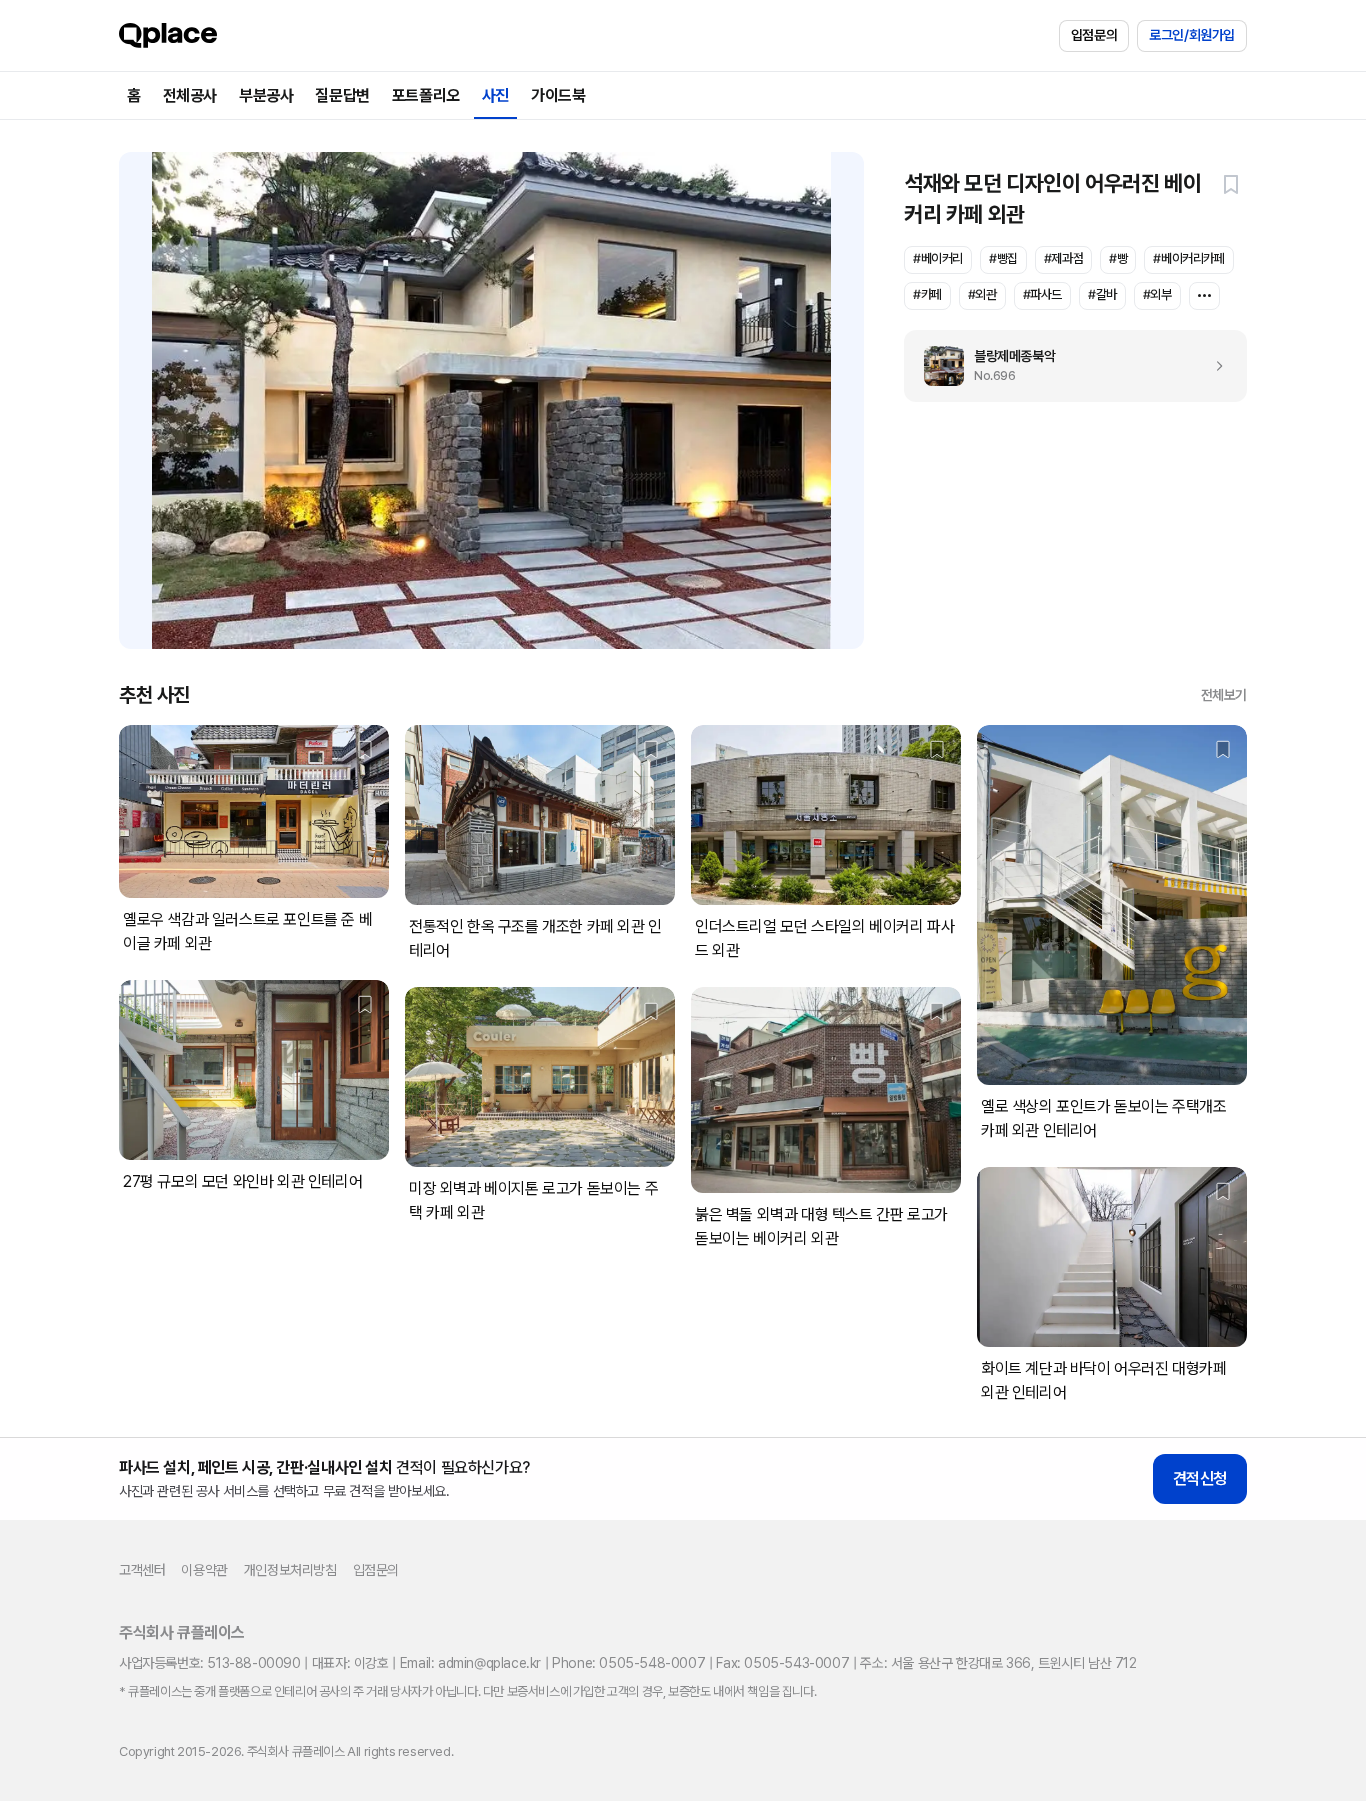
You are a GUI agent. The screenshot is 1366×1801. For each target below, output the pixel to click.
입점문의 (1094, 35)
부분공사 (266, 95)
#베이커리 (938, 258)
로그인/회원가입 (1192, 35)
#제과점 (1063, 258)
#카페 (927, 294)
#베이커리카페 (1188, 258)
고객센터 (142, 1570)
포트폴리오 (426, 95)
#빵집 (1003, 258)
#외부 (1157, 294)
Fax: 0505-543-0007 (782, 1663)
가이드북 (558, 95)
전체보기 (1224, 695)
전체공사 (190, 95)
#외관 (982, 294)
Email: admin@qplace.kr (470, 1663)
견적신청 (1200, 1478)
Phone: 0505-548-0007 (628, 1663)
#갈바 (1102, 294)
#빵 (1118, 258)
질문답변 (342, 95)
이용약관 (204, 1570)
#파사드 (1042, 294)
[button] (1231, 184)
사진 (495, 95)
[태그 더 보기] (1204, 296)
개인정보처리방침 (290, 1570)
